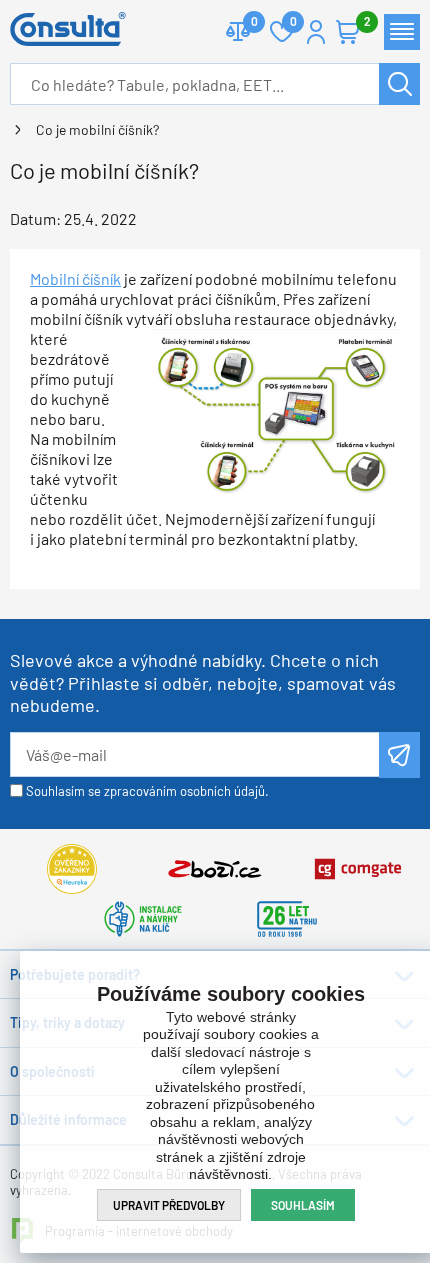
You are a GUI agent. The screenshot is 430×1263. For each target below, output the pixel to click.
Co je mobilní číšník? (97, 129)
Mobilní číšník (75, 278)
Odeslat (399, 755)
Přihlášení (316, 32)
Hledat (399, 84)
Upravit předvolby (169, 1205)
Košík (348, 32)
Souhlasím (303, 1205)
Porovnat (238, 32)
